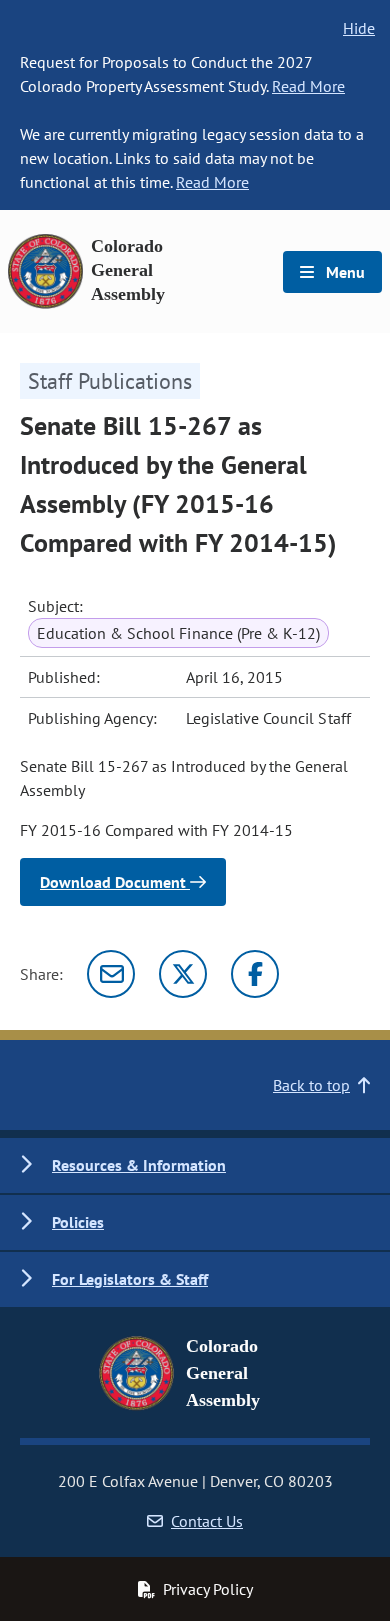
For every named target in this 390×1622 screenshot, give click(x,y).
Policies (78, 1222)
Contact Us (207, 1521)
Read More (308, 86)
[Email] (111, 974)
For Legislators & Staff (130, 1279)
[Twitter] (183, 974)
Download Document (115, 882)
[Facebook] (255, 974)
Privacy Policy (208, 1589)
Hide (359, 28)
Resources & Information (139, 1165)
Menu (343, 272)
